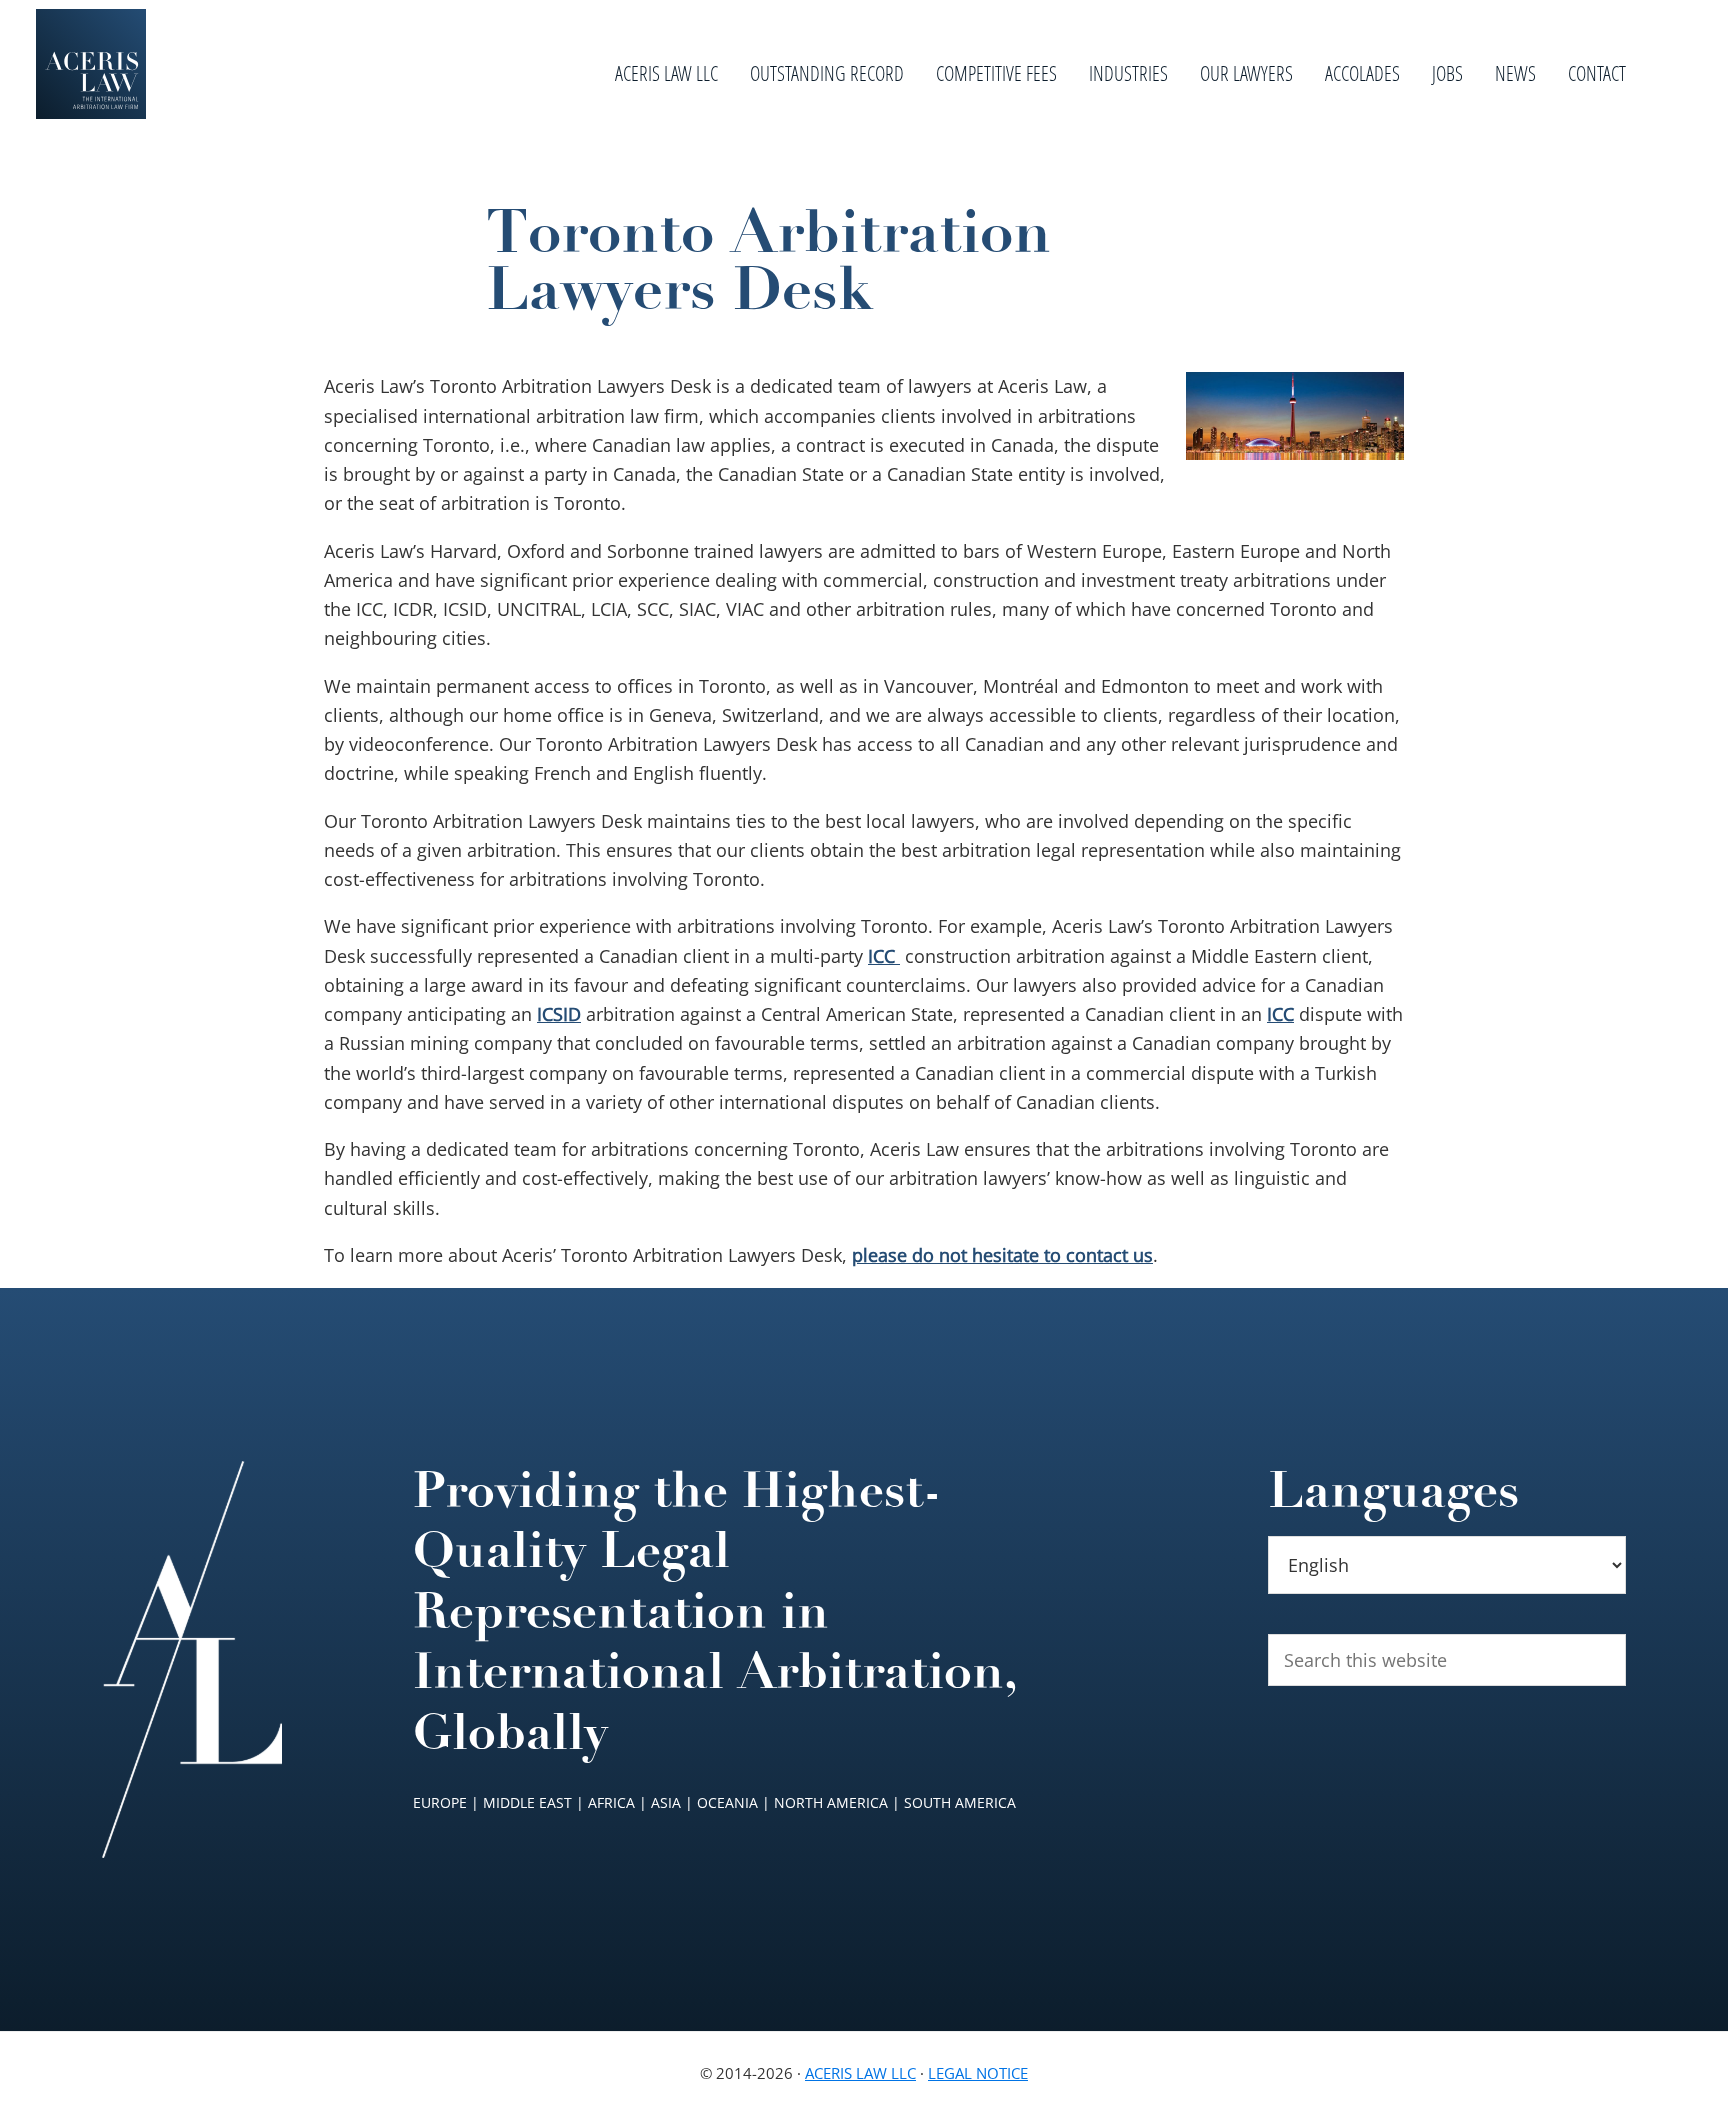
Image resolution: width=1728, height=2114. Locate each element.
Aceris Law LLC (860, 2073)
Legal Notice (978, 2073)
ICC (884, 956)
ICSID (559, 1014)
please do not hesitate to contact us (1002, 1255)
